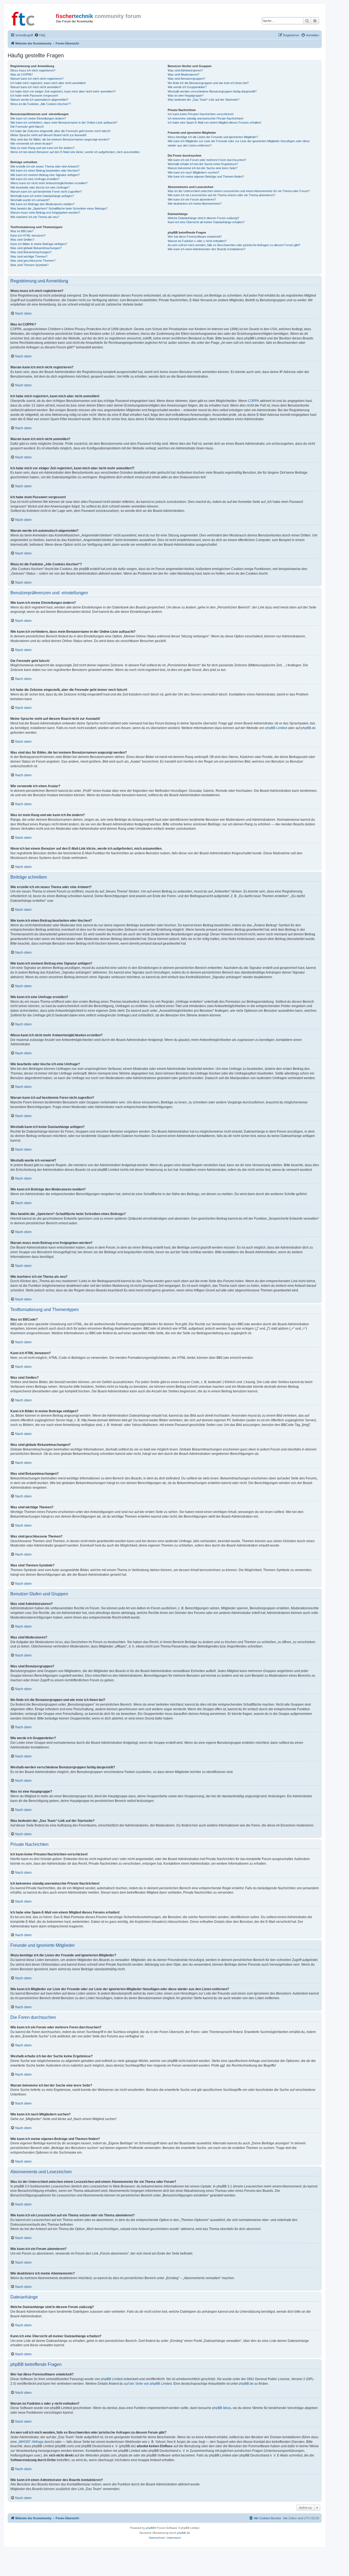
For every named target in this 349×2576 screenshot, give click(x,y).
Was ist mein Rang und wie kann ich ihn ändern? (42, 148)
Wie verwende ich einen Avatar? (31, 144)
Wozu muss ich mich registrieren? (33, 70)
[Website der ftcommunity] (32, 18)
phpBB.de (308, 728)
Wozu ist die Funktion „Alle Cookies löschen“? (41, 104)
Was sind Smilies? (22, 240)
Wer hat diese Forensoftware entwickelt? (195, 237)
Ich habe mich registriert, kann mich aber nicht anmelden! (48, 83)
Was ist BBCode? (22, 231)
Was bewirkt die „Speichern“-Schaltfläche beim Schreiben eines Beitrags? (59, 208)
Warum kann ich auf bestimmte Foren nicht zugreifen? (46, 192)
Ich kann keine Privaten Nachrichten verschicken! (201, 114)
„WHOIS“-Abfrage (31, 2442)
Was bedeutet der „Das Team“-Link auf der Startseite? (204, 100)
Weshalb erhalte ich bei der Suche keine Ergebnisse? (203, 164)
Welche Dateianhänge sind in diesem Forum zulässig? (203, 218)
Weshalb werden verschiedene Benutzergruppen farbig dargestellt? (212, 91)
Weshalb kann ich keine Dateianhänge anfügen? (42, 196)
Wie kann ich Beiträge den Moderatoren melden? (42, 204)
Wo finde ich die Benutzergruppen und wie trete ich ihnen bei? (208, 83)
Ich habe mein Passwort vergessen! (34, 95)
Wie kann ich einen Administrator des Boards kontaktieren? (207, 249)
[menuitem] (40, 35)
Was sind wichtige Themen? (29, 256)
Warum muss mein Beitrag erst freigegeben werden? (45, 213)
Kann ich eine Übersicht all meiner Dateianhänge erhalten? (206, 222)
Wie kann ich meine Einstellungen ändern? (38, 118)
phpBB (150, 2528)
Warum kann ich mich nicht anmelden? (36, 87)
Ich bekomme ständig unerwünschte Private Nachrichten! (206, 118)
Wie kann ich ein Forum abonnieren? (192, 199)
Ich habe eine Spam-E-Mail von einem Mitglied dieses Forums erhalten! (214, 123)
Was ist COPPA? (22, 74)
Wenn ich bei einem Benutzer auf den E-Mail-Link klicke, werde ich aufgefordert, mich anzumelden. (75, 152)
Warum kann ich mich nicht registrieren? (37, 79)
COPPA (253, 401)
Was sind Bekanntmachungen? (31, 252)
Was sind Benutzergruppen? (186, 79)
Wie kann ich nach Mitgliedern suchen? (193, 172)
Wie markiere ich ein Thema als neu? (35, 217)
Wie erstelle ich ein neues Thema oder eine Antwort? (45, 166)
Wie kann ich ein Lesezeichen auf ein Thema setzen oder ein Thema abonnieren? (221, 195)
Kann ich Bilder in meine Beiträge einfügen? (39, 244)
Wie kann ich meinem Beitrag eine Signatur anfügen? (45, 175)
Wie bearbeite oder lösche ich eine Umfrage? (40, 187)
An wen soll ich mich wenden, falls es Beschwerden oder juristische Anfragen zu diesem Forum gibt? (234, 245)
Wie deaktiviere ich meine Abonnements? (195, 204)
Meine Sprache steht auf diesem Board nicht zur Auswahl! (48, 135)
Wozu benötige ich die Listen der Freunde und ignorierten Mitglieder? (213, 137)
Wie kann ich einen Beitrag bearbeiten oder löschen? (45, 171)
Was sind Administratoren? (185, 70)
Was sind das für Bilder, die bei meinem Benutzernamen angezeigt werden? (60, 139)
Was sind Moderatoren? (183, 74)
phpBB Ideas (222, 2408)
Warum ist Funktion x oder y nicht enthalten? (197, 241)
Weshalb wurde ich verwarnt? (30, 200)
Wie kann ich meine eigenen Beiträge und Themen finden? (206, 177)
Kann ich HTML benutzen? (28, 235)
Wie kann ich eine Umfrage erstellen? (35, 179)
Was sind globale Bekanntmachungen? (36, 248)
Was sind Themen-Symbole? (29, 265)
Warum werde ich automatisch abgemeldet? (39, 100)
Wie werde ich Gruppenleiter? (187, 87)
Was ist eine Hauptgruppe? (186, 95)
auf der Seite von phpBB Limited (148, 2384)
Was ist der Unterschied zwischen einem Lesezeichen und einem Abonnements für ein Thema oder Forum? (239, 191)
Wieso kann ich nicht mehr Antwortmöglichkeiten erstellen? (49, 183)
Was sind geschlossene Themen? (33, 261)
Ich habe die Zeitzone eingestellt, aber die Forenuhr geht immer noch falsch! (60, 131)
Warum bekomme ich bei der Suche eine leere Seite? (203, 168)
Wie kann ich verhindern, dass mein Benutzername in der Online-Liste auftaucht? (64, 123)
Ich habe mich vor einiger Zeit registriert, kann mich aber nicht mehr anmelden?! (63, 91)
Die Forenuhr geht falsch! (27, 127)
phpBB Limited (276, 728)
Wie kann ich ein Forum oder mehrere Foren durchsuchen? (207, 160)
